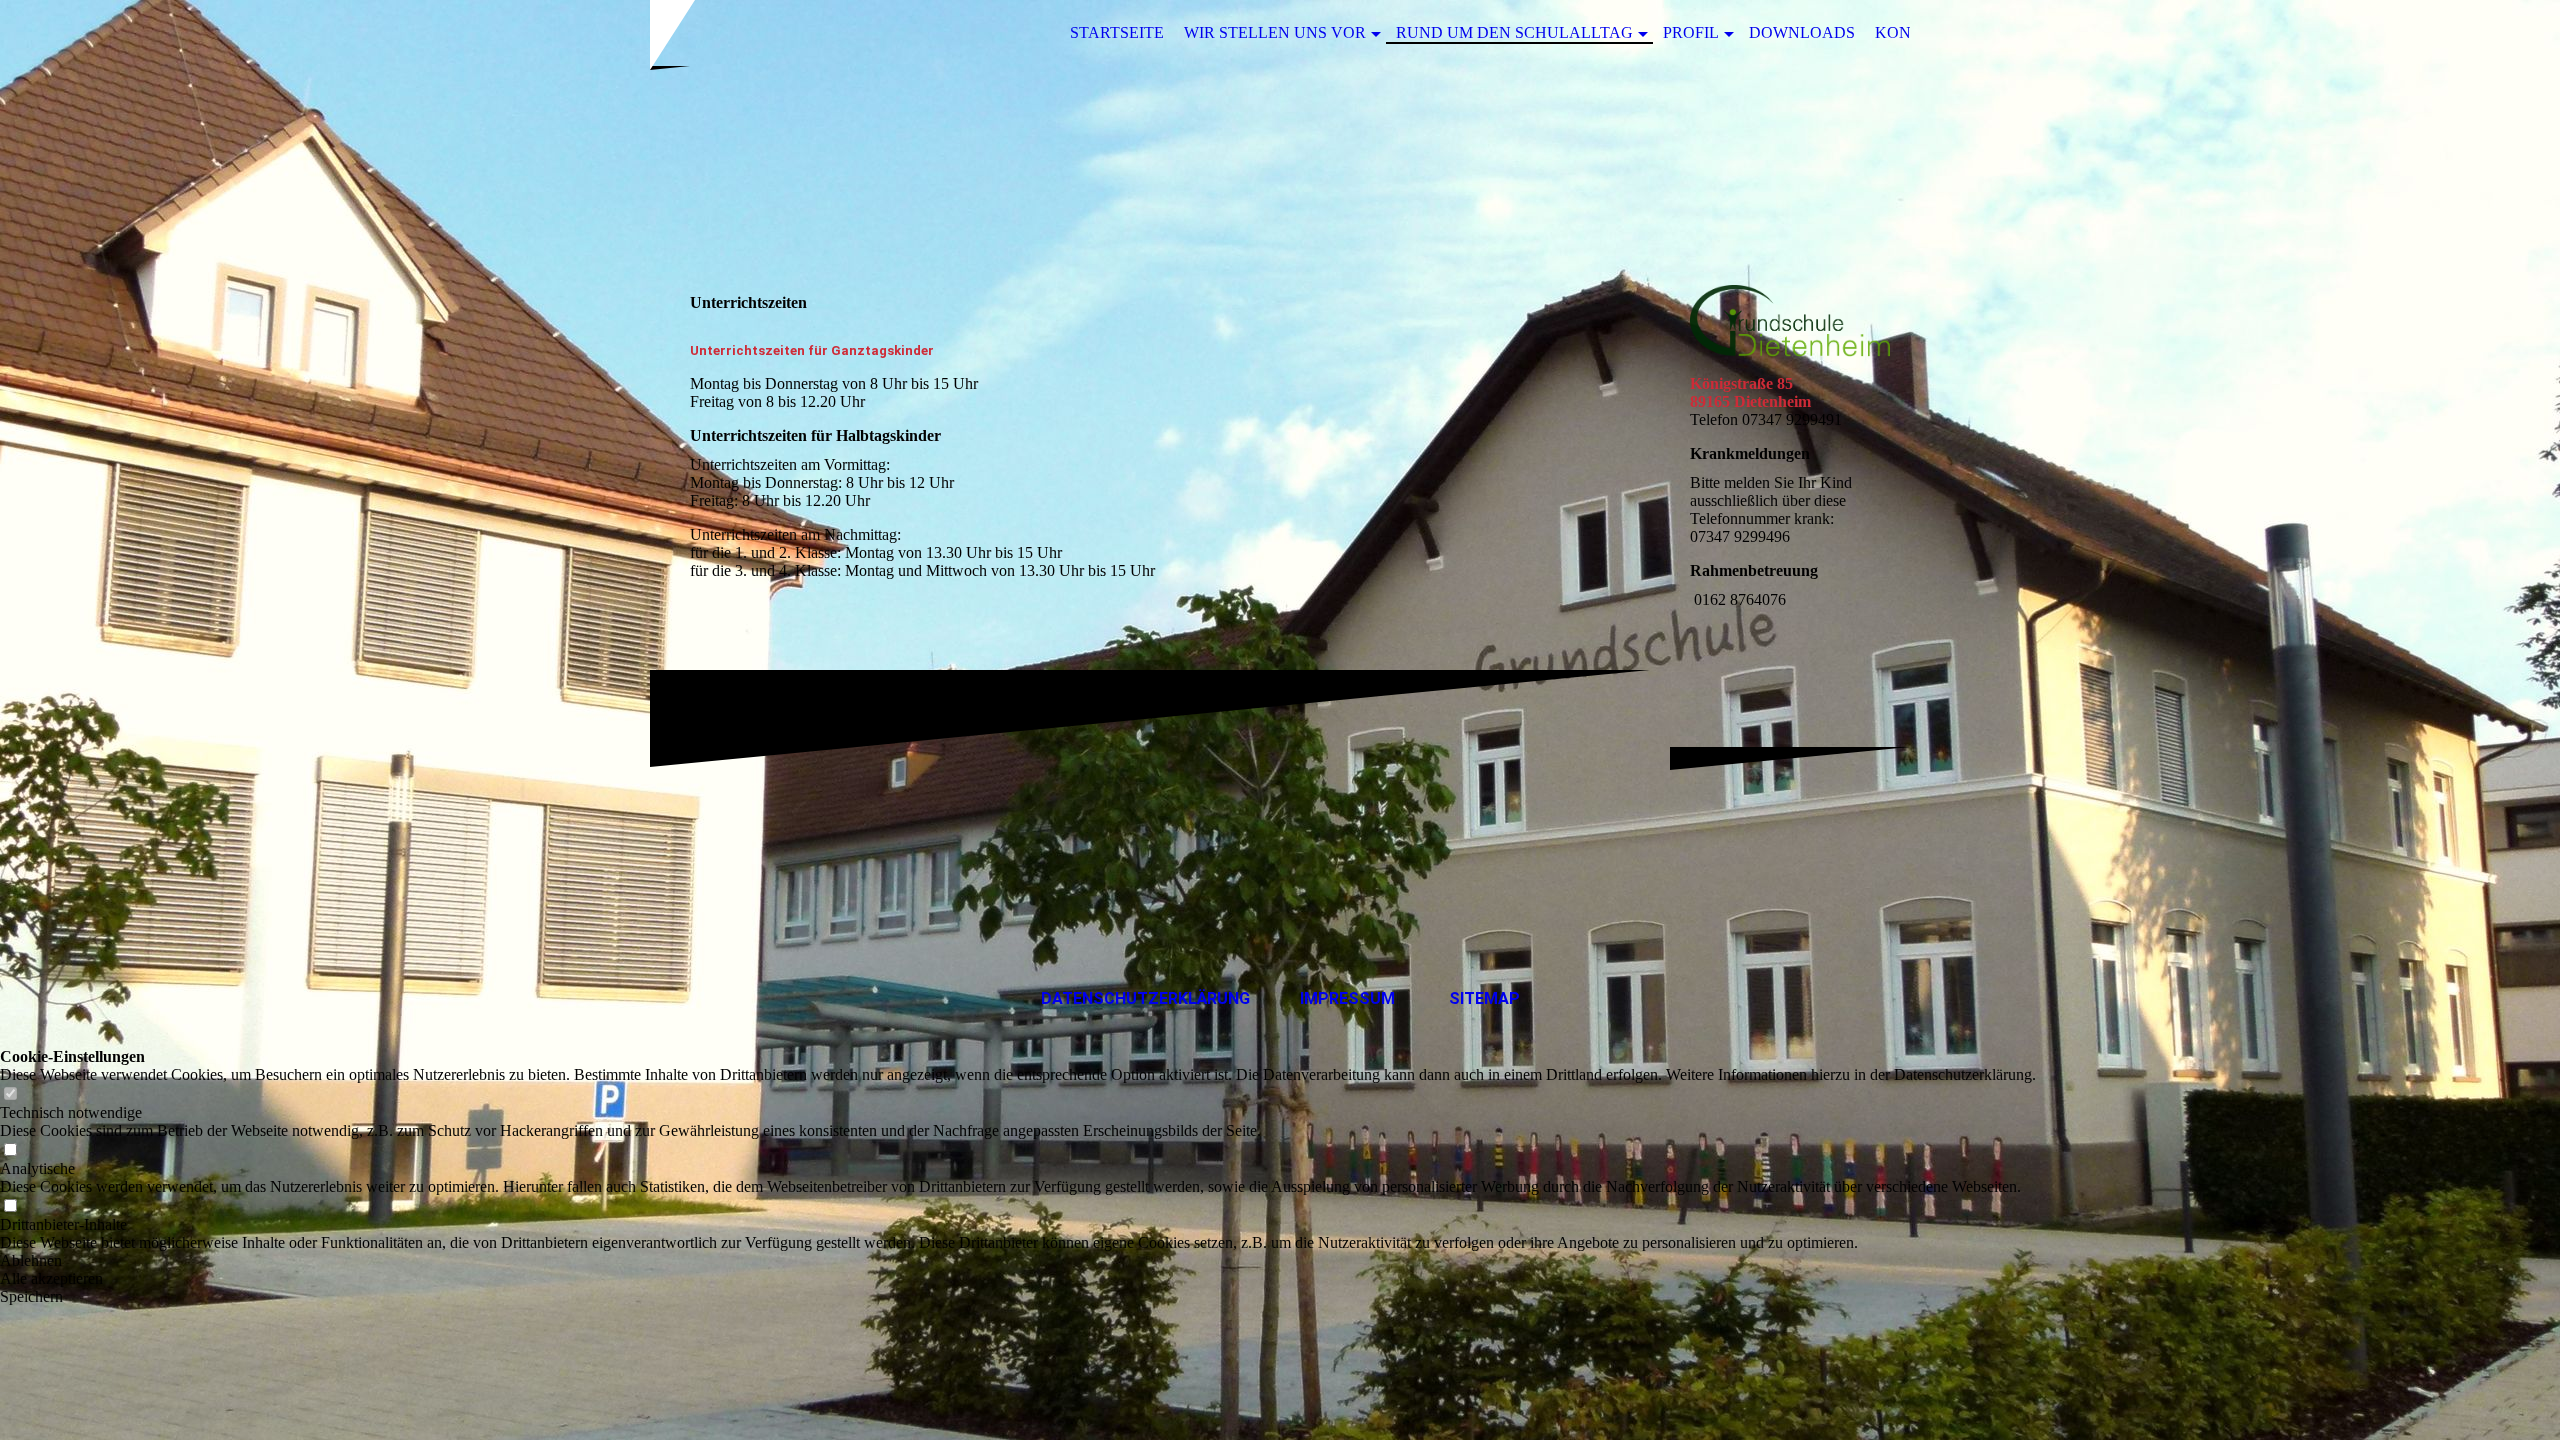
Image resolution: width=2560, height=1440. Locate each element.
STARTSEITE (1117, 32)
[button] (1018, 1261)
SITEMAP (1484, 998)
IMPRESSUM (1347, 998)
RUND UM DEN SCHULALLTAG (1514, 32)
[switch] (10, 1094)
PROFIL (1691, 32)
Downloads (1802, 32)
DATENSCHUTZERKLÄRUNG (1145, 998)
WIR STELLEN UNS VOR (1275, 32)
